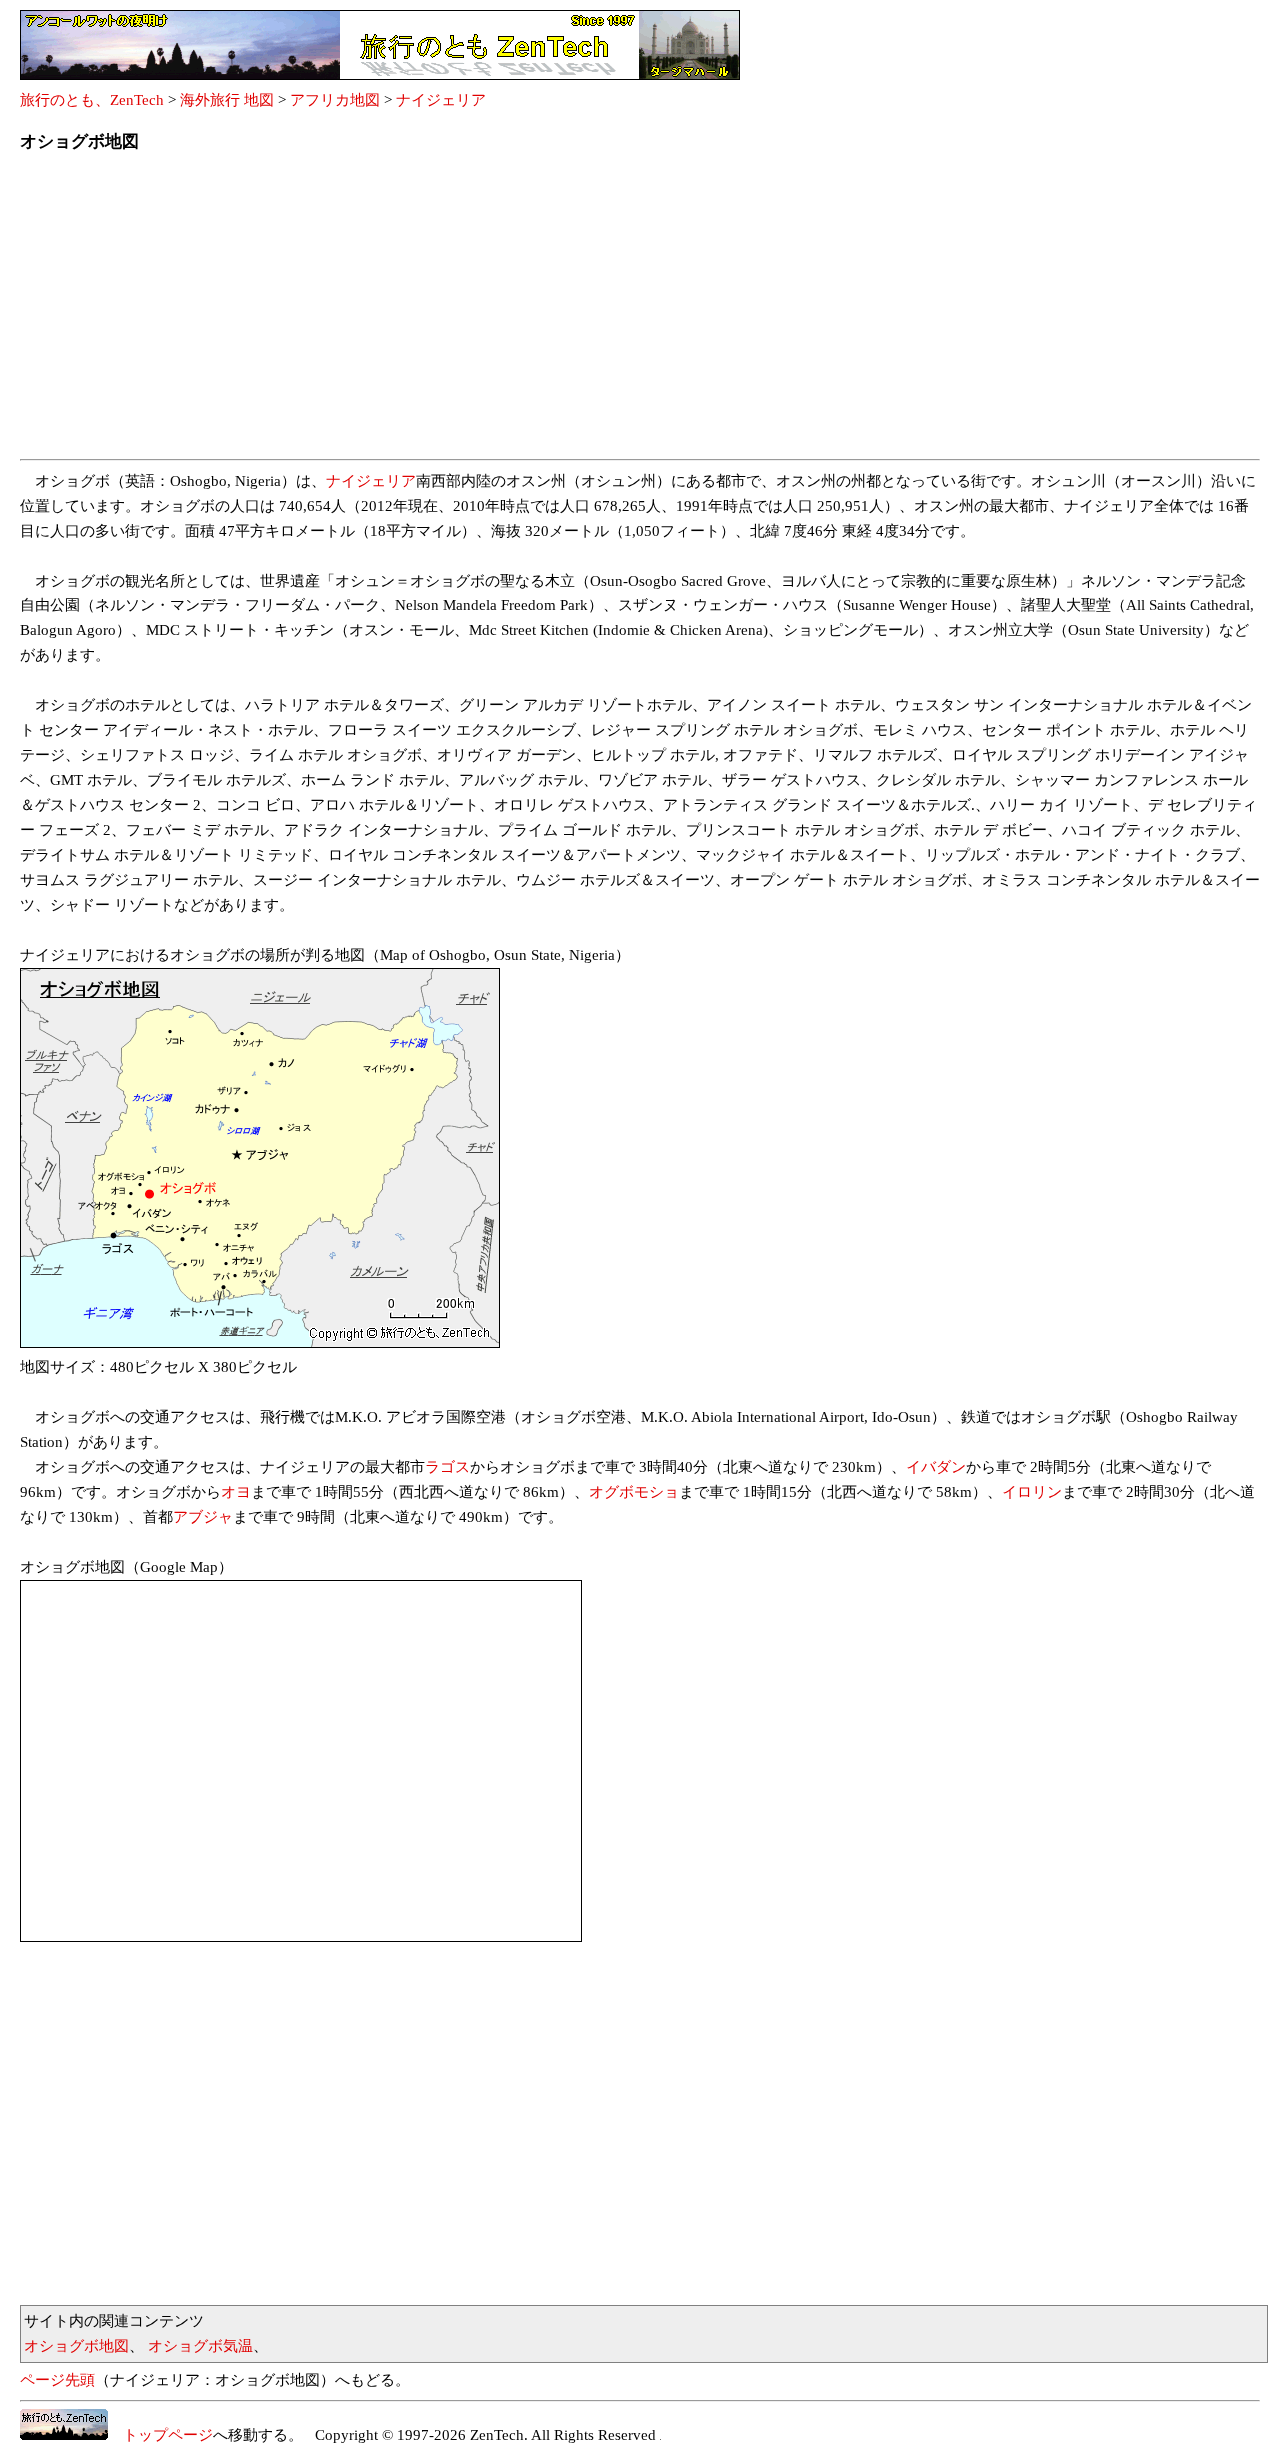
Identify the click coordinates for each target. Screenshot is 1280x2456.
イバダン (936, 1467)
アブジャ (203, 1517)
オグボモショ (634, 1492)
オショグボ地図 (76, 2346)
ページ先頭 (57, 2380)
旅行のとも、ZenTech (92, 100)
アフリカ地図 (335, 100)
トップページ (160, 2435)
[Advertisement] (620, 312)
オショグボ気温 (200, 2346)
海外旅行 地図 (227, 100)
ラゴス (447, 1467)
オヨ (236, 1492)
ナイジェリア (441, 100)
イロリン (1032, 1492)
